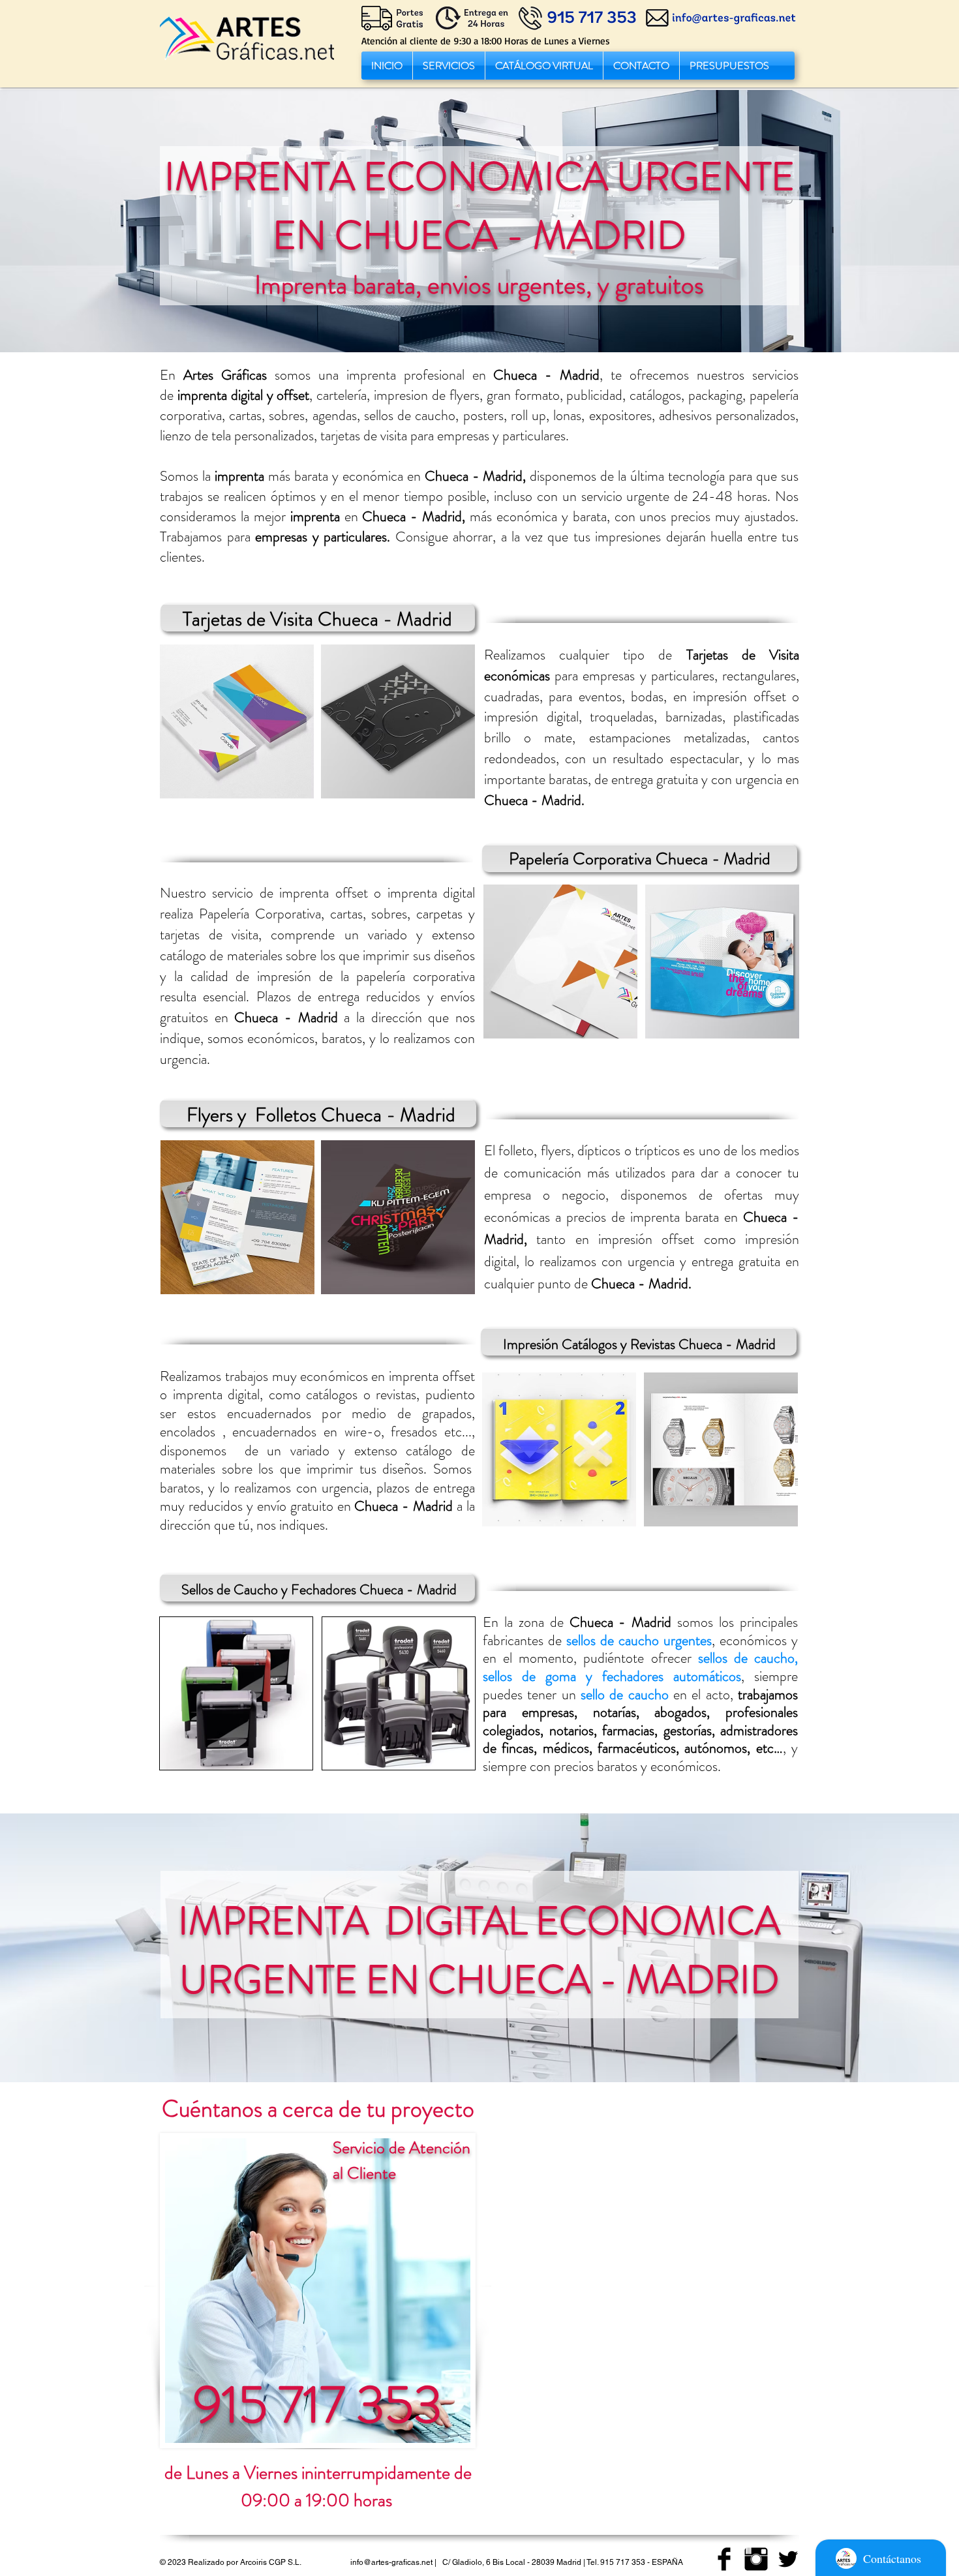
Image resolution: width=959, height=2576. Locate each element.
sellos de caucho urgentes (639, 1640)
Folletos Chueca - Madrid (355, 1114)
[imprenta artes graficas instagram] (756, 2559)
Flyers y (219, 1114)
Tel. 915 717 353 (616, 2562)
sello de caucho (625, 1694)
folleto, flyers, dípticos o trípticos (589, 1150)
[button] (449, 66)
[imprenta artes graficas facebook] (724, 2559)
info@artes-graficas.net (391, 2562)
